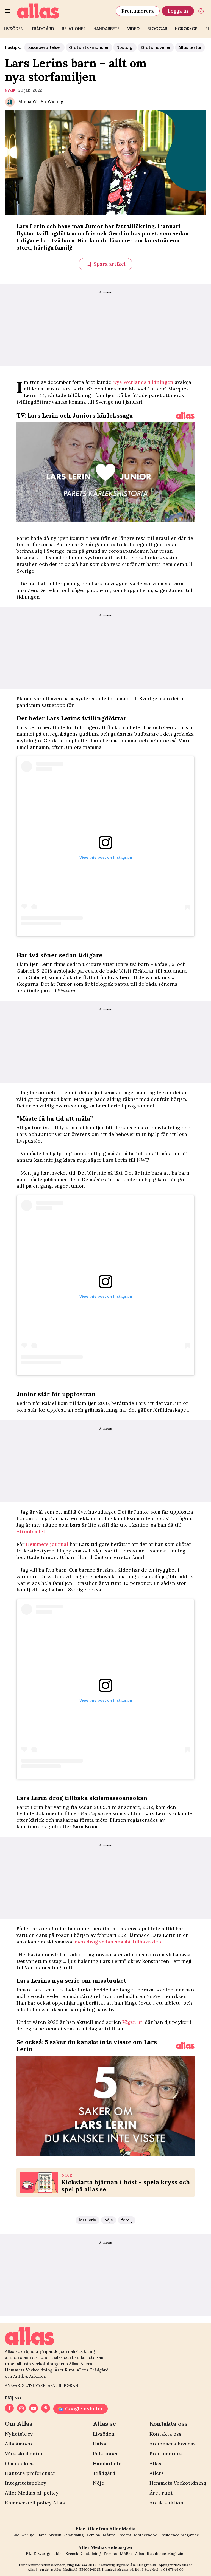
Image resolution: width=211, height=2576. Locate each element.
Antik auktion (166, 2503)
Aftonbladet (31, 1531)
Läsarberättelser (44, 47)
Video (133, 29)
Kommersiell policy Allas (35, 2503)
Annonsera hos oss (173, 2444)
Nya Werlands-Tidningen (143, 382)
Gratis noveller (156, 47)
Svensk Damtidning (66, 2535)
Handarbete (106, 29)
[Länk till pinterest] (46, 2409)
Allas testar (190, 47)
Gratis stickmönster (89, 47)
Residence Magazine (180, 2535)
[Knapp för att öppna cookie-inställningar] (201, 11)
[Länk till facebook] (9, 2409)
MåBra (109, 2535)
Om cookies (19, 2463)
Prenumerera (138, 11)
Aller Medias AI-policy (32, 2493)
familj (127, 2220)
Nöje (98, 2483)
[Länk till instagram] (21, 2409)
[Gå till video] (185, 415)
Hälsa (100, 2444)
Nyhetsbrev (19, 2434)
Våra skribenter (24, 2454)
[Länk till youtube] (34, 2409)
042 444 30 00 (86, 2565)
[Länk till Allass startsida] (63, 11)
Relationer (74, 29)
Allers (157, 2473)
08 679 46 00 (173, 2569)
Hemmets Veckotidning (178, 2483)
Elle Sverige (23, 2535)
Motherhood (146, 2535)
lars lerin (88, 2220)
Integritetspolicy (26, 2483)
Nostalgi (125, 47)
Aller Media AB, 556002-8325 (77, 2569)
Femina (93, 2535)
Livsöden (14, 29)
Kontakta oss (165, 2434)
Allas (155, 2463)
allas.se (187, 2565)
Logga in (178, 11)
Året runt (161, 2493)
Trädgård (43, 29)
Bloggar (157, 29)
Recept (125, 2535)
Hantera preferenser (30, 2473)
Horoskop (186, 29)
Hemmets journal (47, 1544)
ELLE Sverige (39, 2554)
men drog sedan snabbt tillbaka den (118, 1942)
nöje (10, 91)
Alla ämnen (19, 2444)
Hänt (41, 2535)
